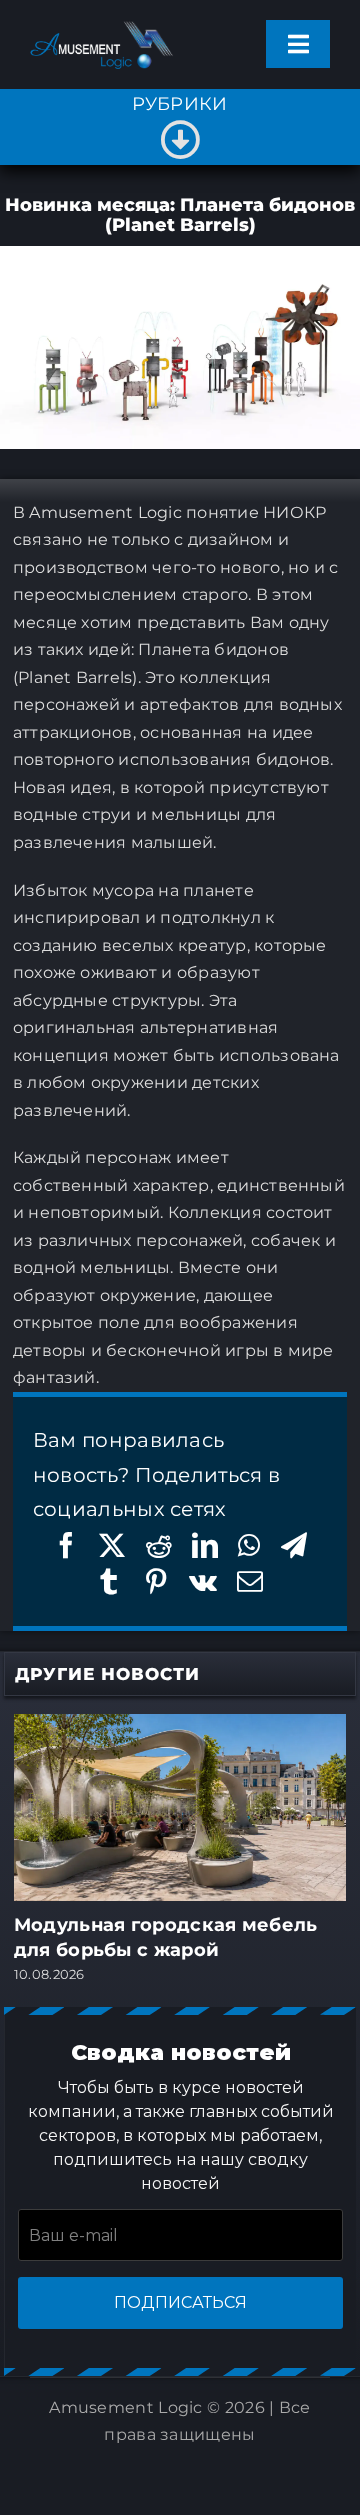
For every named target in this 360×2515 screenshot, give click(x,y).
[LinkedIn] (205, 1545)
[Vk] (203, 1581)
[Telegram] (294, 1545)
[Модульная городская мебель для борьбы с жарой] (180, 1726)
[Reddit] (159, 1545)
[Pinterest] (156, 1581)
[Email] (250, 1581)
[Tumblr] (109, 1581)
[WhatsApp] (249, 1545)
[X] (112, 1545)
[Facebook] (66, 1545)
